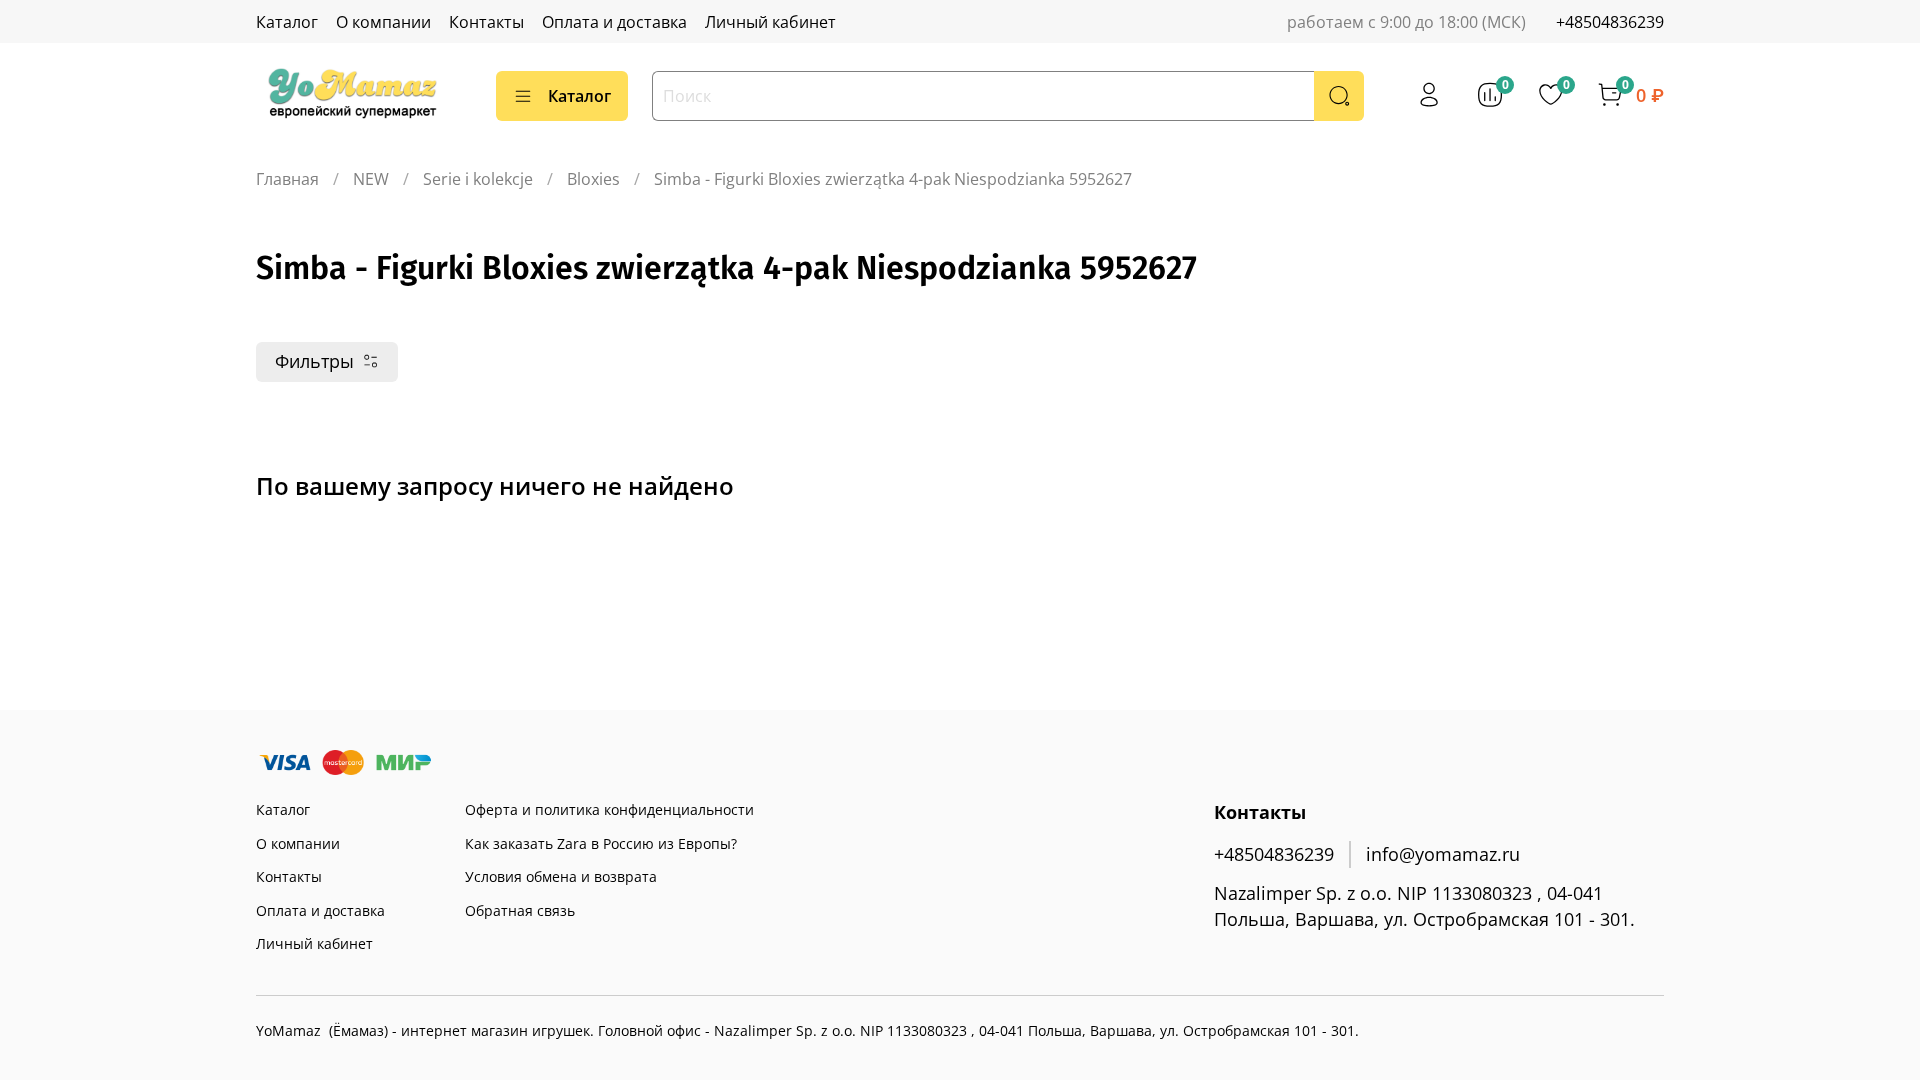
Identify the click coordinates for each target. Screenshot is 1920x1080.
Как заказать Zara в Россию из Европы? (601, 843)
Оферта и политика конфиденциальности (609, 809)
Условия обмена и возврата (561, 876)
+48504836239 (1610, 22)
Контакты (486, 22)
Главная (287, 179)
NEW (371, 179)
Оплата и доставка (614, 22)
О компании (383, 22)
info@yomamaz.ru (1443, 854)
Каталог (287, 22)
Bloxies (593, 179)
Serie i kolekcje (478, 179)
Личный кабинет (770, 22)
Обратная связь (520, 910)
